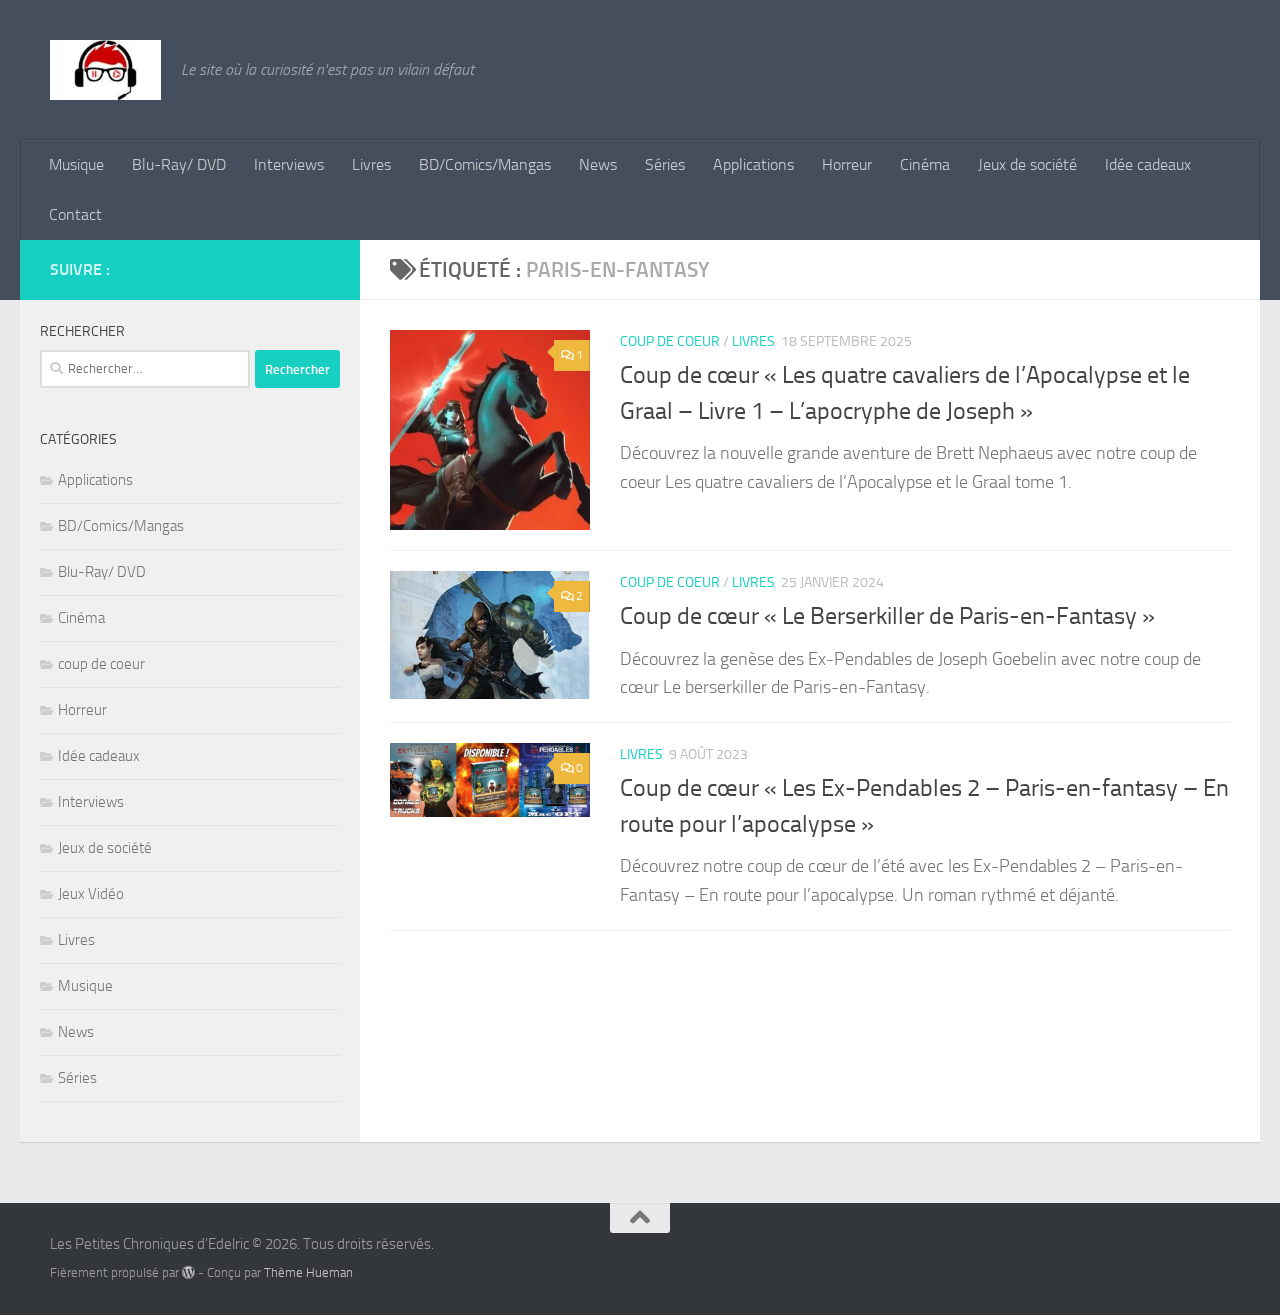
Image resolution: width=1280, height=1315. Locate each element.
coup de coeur (670, 341)
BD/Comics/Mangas (485, 164)
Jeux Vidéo (91, 894)
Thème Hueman (308, 1272)
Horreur (847, 164)
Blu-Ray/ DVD (179, 164)
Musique (76, 164)
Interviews (289, 164)
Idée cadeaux (1148, 164)
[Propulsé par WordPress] (188, 1272)
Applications (753, 164)
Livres (371, 164)
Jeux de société (1027, 164)
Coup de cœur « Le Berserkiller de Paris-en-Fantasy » (887, 616)
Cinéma (925, 164)
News (598, 164)
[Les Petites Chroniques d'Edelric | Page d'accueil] (105, 70)
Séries (665, 164)
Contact (75, 214)
